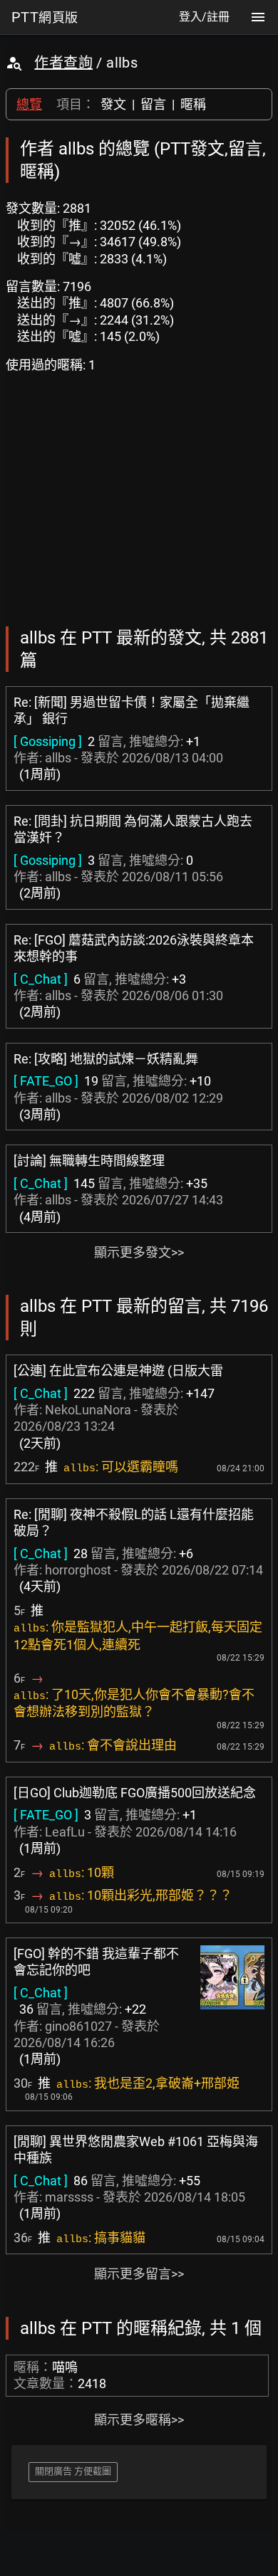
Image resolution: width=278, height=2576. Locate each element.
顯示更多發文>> (139, 1252)
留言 (153, 104)
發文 (113, 104)
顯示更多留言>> (139, 2274)
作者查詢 (63, 63)
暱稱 (193, 104)
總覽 (29, 104)
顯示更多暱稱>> (139, 2420)
